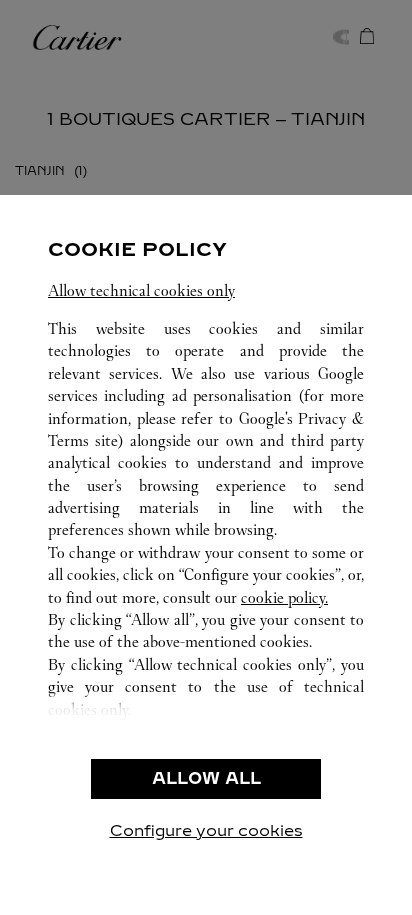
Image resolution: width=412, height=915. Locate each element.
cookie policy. (284, 597)
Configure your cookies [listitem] (206, 830)
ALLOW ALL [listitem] (206, 778)
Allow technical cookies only (141, 290)
